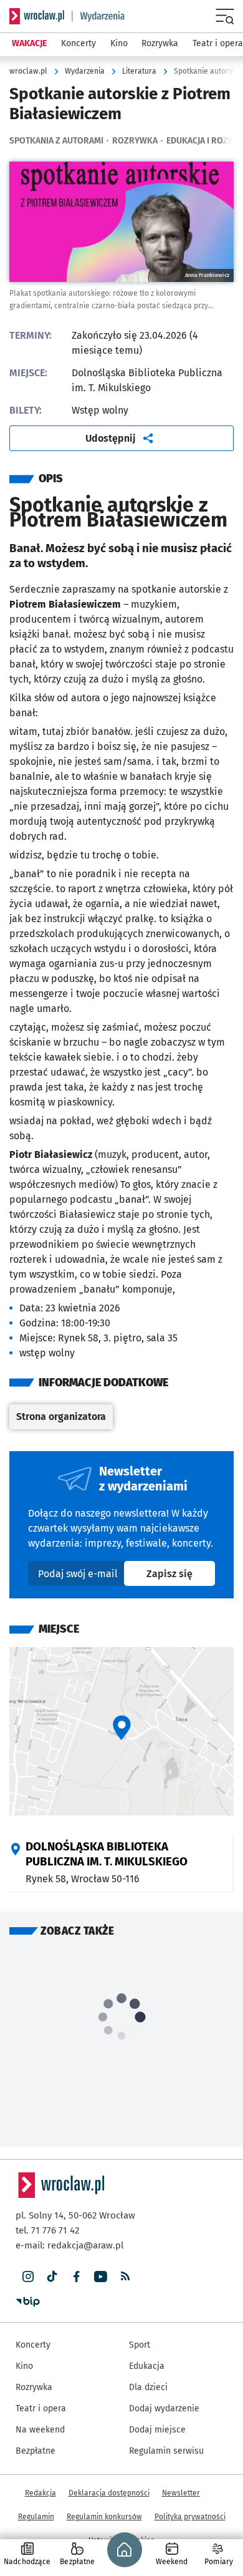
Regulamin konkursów (104, 2517)
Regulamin (36, 2517)
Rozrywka (135, 141)
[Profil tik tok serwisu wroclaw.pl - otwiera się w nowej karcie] (52, 2277)
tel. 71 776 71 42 (47, 2230)
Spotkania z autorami (56, 141)
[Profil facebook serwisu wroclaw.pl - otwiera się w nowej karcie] (76, 2277)
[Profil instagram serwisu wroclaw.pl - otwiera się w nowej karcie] (28, 2277)
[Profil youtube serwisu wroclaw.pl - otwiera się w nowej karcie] (101, 2277)
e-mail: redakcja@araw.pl (69, 2245)
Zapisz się (181, 1573)
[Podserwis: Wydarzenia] (98, 16)
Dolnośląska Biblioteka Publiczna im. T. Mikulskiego (107, 1854)
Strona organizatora (64, 1420)
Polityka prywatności (190, 2517)
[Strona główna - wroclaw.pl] (37, 16)
